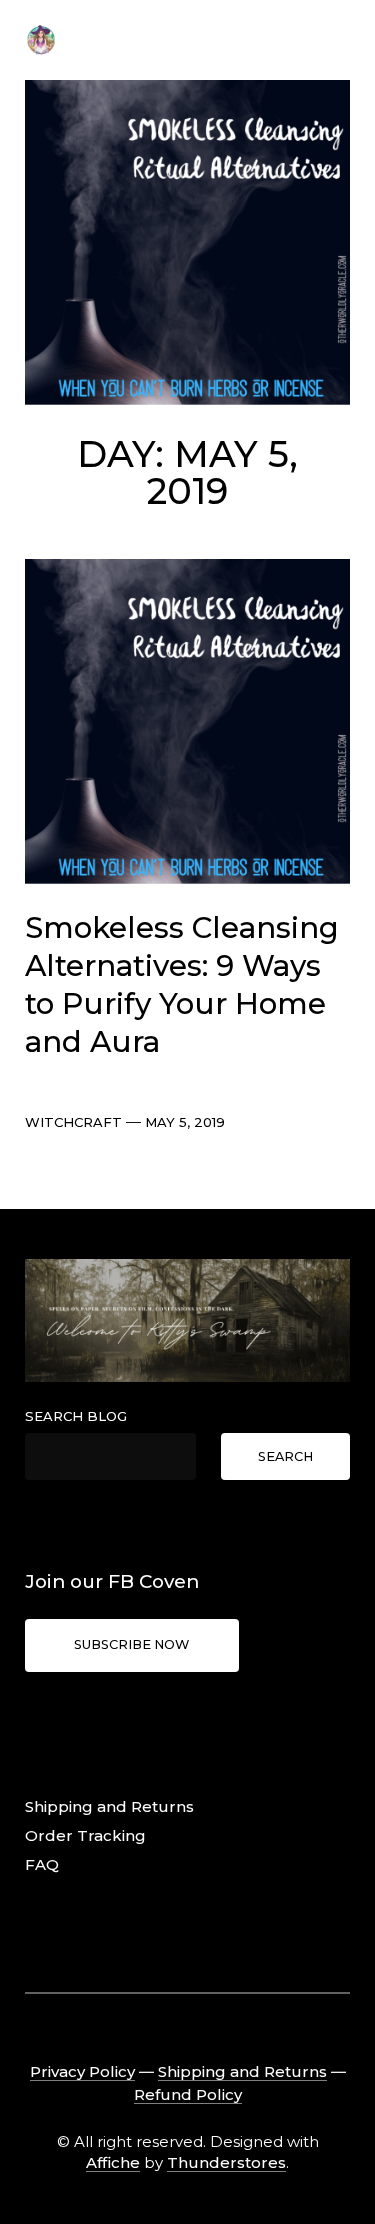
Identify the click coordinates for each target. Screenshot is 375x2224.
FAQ (42, 1864)
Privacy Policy (82, 2071)
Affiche (113, 2162)
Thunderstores (226, 2162)
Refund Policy (188, 2094)
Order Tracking (85, 1835)
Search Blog (76, 1416)
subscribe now (131, 1644)
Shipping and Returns (109, 1806)
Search (285, 1456)
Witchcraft (73, 1122)
